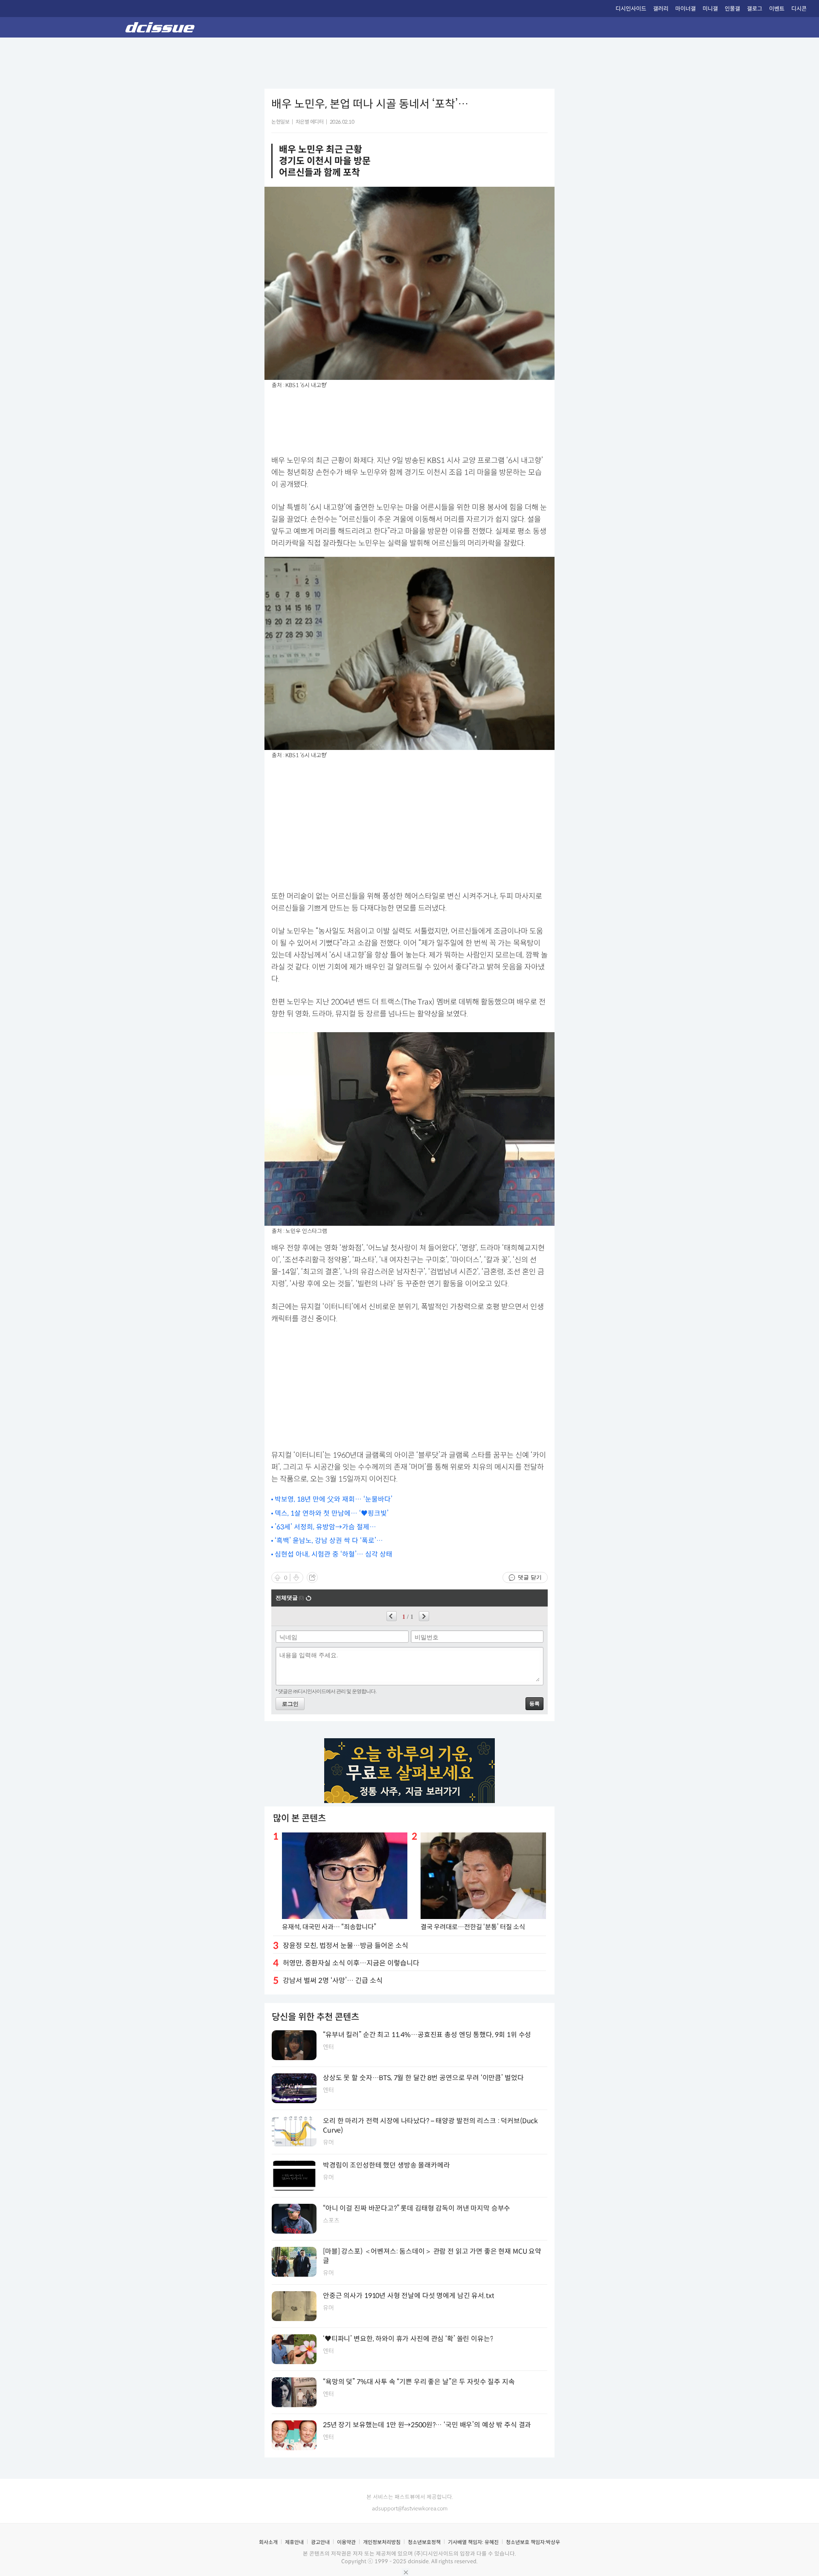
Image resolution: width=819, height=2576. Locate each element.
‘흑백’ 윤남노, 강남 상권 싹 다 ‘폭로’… (329, 1541)
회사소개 (268, 2542)
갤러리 (661, 9)
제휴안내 (294, 2542)
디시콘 (799, 9)
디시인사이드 (631, 9)
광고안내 (320, 2542)
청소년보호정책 (424, 2542)
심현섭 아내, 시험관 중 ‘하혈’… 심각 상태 (334, 1554)
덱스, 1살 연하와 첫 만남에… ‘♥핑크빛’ (332, 1513)
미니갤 (710, 9)
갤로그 (755, 9)
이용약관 (346, 2542)
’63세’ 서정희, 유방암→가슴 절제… (325, 1527)
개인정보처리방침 (382, 2542)
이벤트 (777, 9)
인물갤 (732, 9)
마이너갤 (685, 9)
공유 (312, 1577)
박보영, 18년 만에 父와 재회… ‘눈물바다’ (334, 1499)
